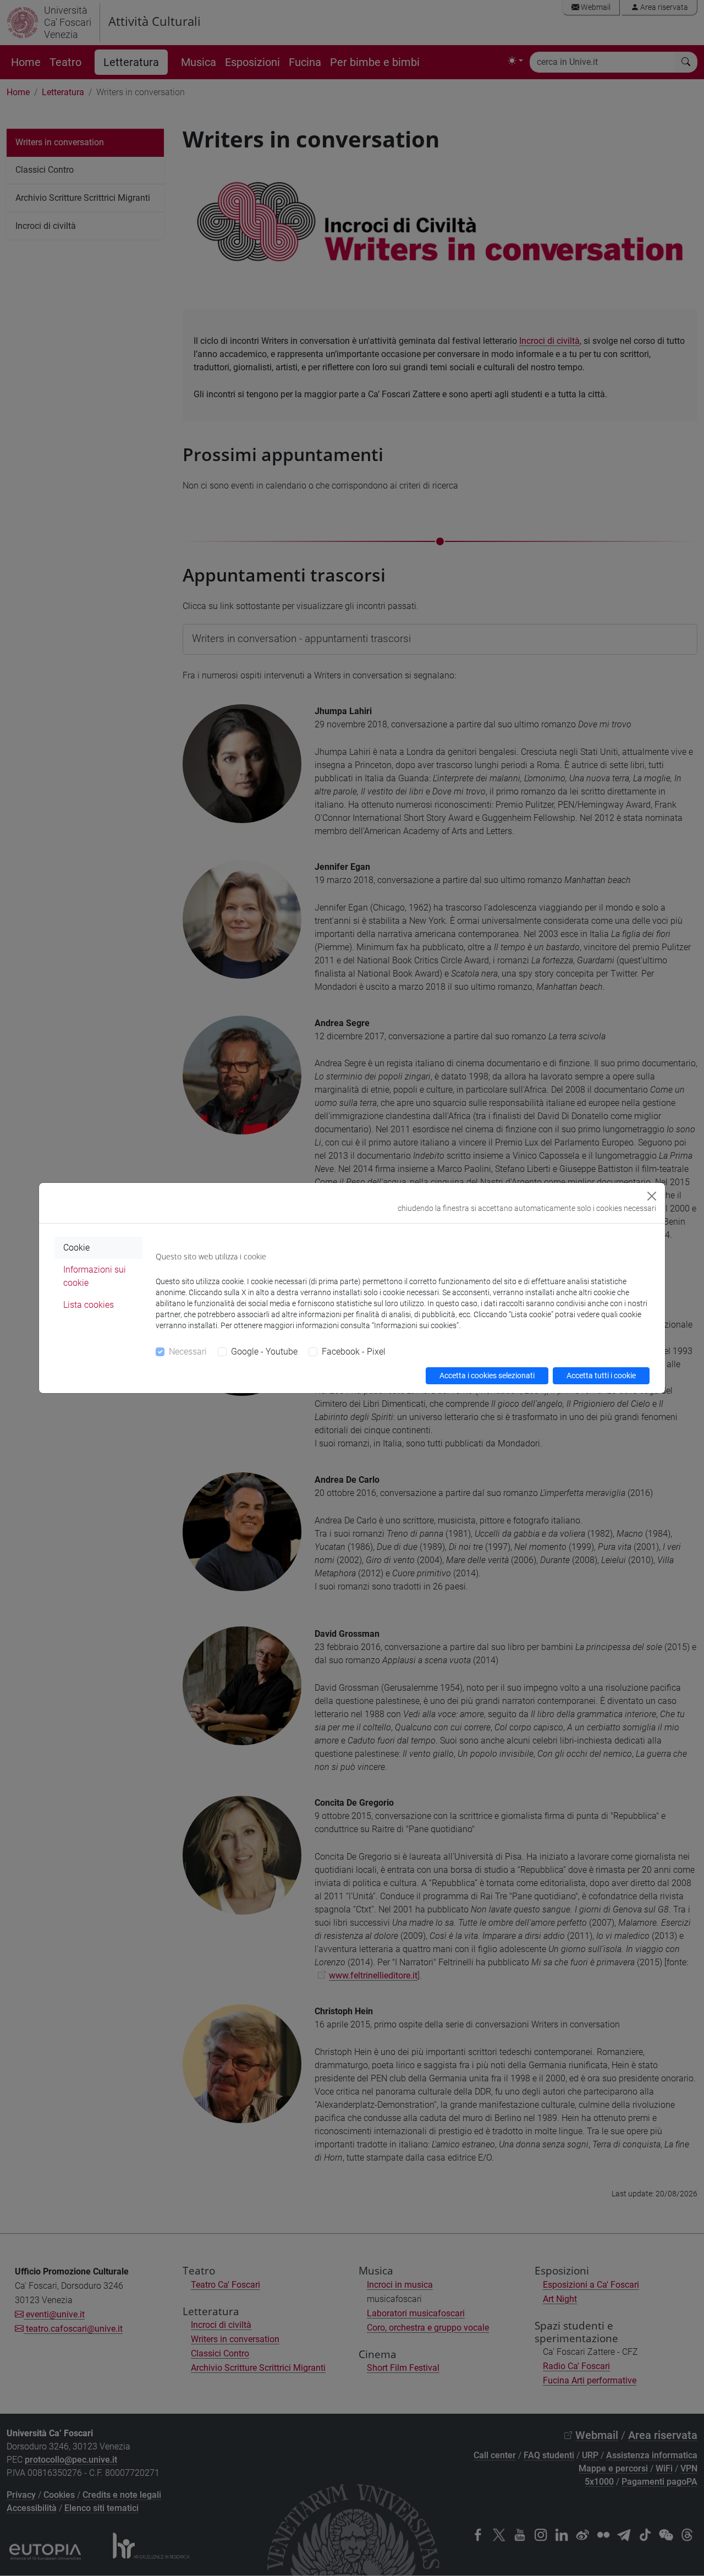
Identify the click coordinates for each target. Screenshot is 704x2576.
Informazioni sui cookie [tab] (95, 1276)
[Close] (652, 1196)
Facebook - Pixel (354, 1352)
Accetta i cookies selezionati (487, 1375)
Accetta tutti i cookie (601, 1375)
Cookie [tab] (76, 1248)
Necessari (188, 1352)
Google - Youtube (264, 1352)
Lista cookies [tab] (89, 1305)
